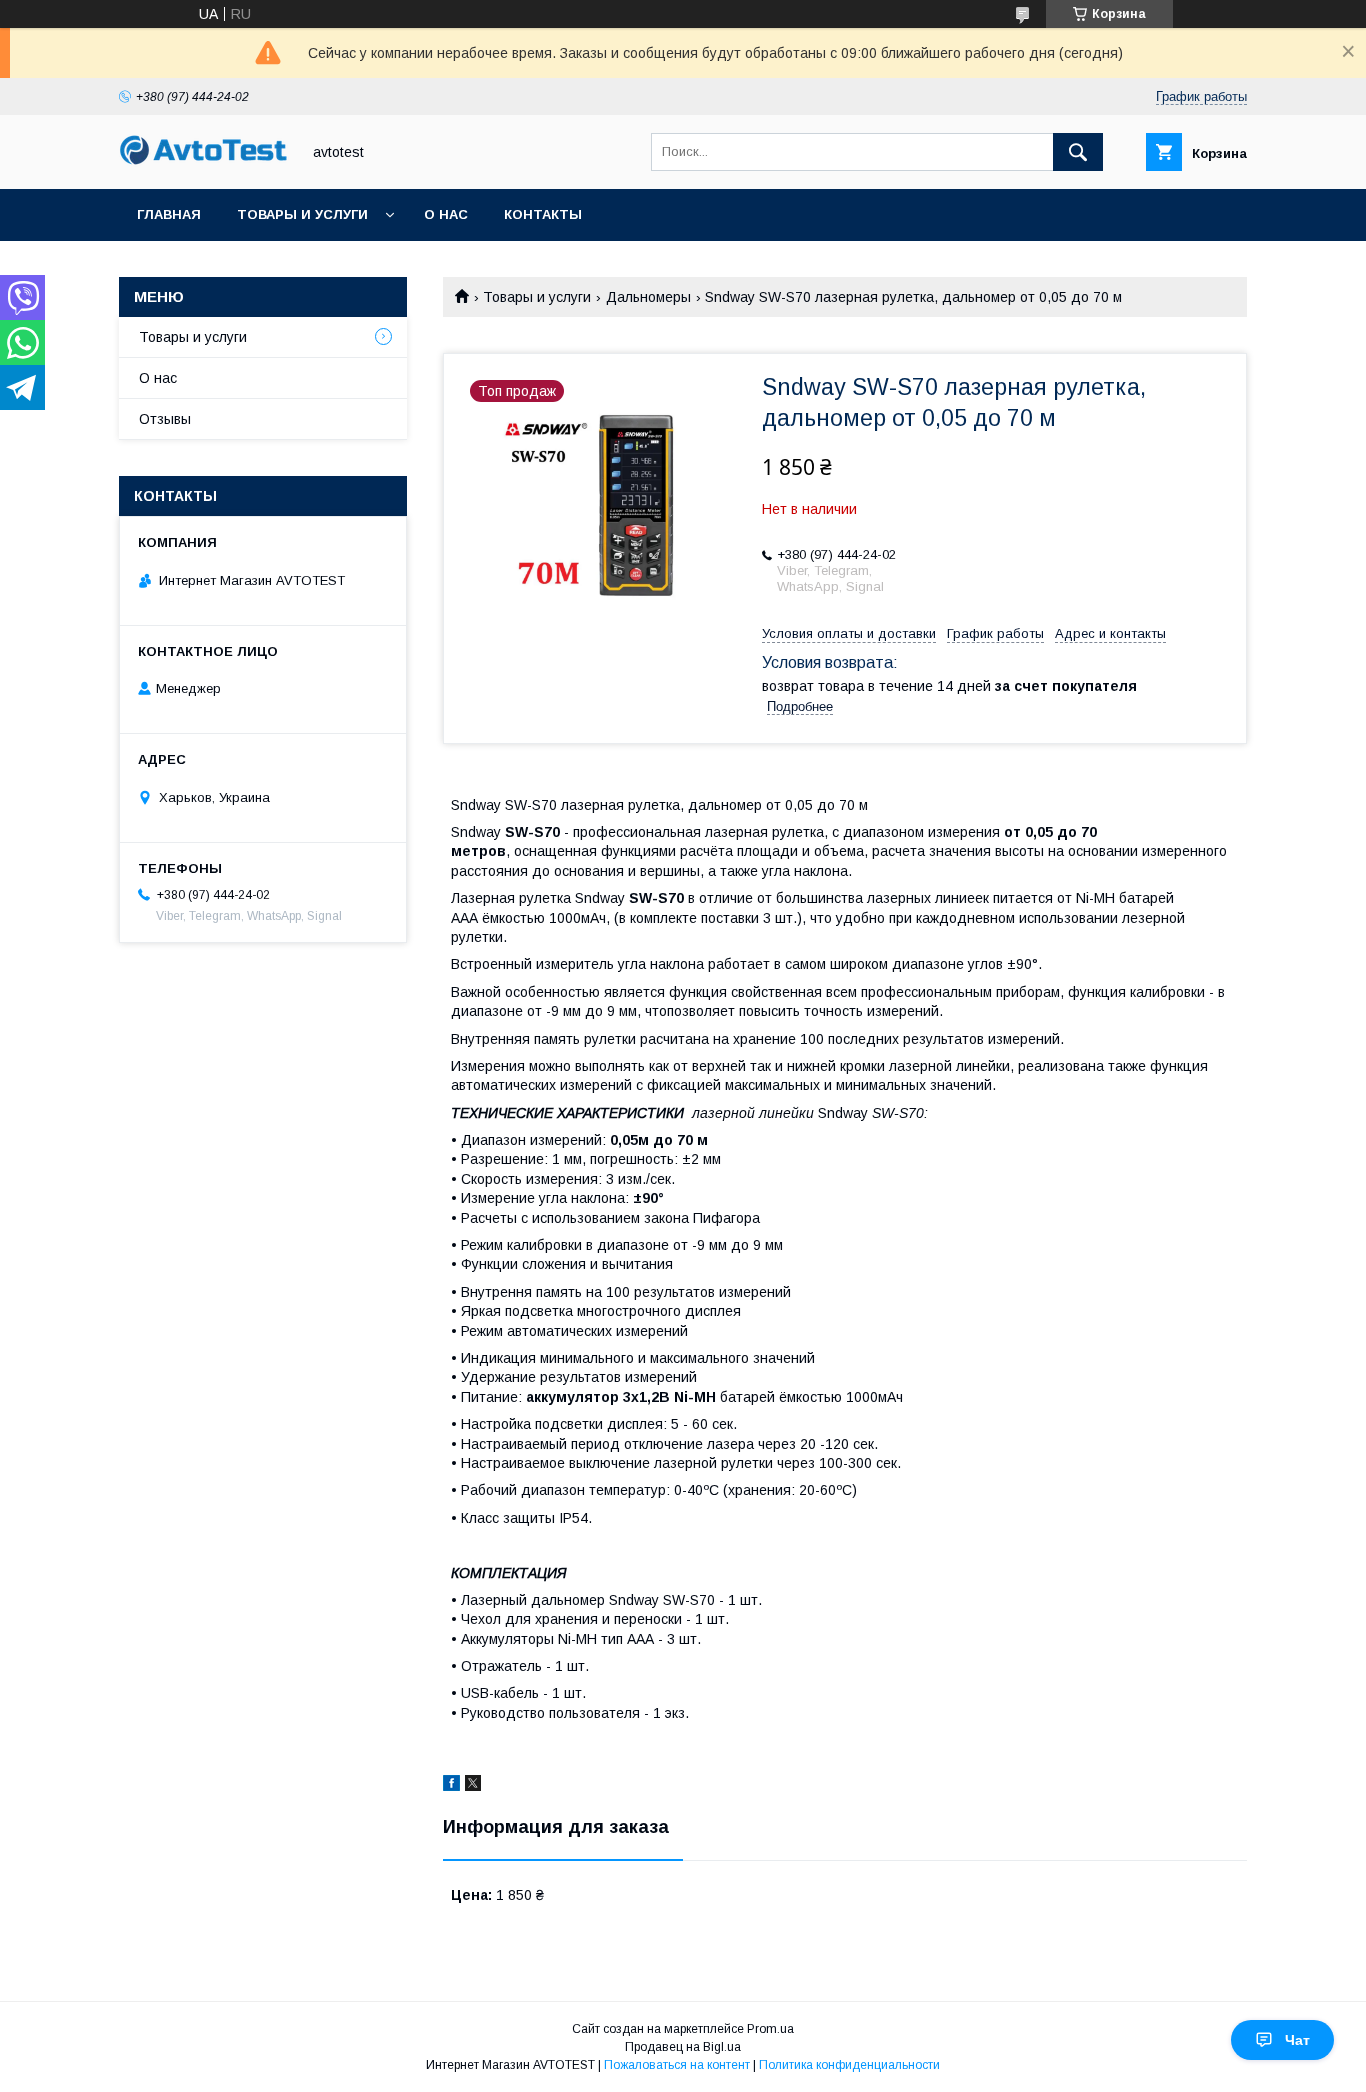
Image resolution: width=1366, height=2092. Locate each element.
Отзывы (165, 419)
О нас (446, 214)
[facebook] (451, 1786)
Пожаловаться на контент (677, 2065)
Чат (1297, 2040)
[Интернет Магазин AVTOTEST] (204, 162)
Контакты (543, 214)
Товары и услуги (302, 214)
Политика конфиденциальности (849, 2065)
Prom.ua (770, 2029)
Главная (169, 214)
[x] (473, 1786)
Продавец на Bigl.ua (683, 2047)
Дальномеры (648, 297)
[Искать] (1078, 152)
